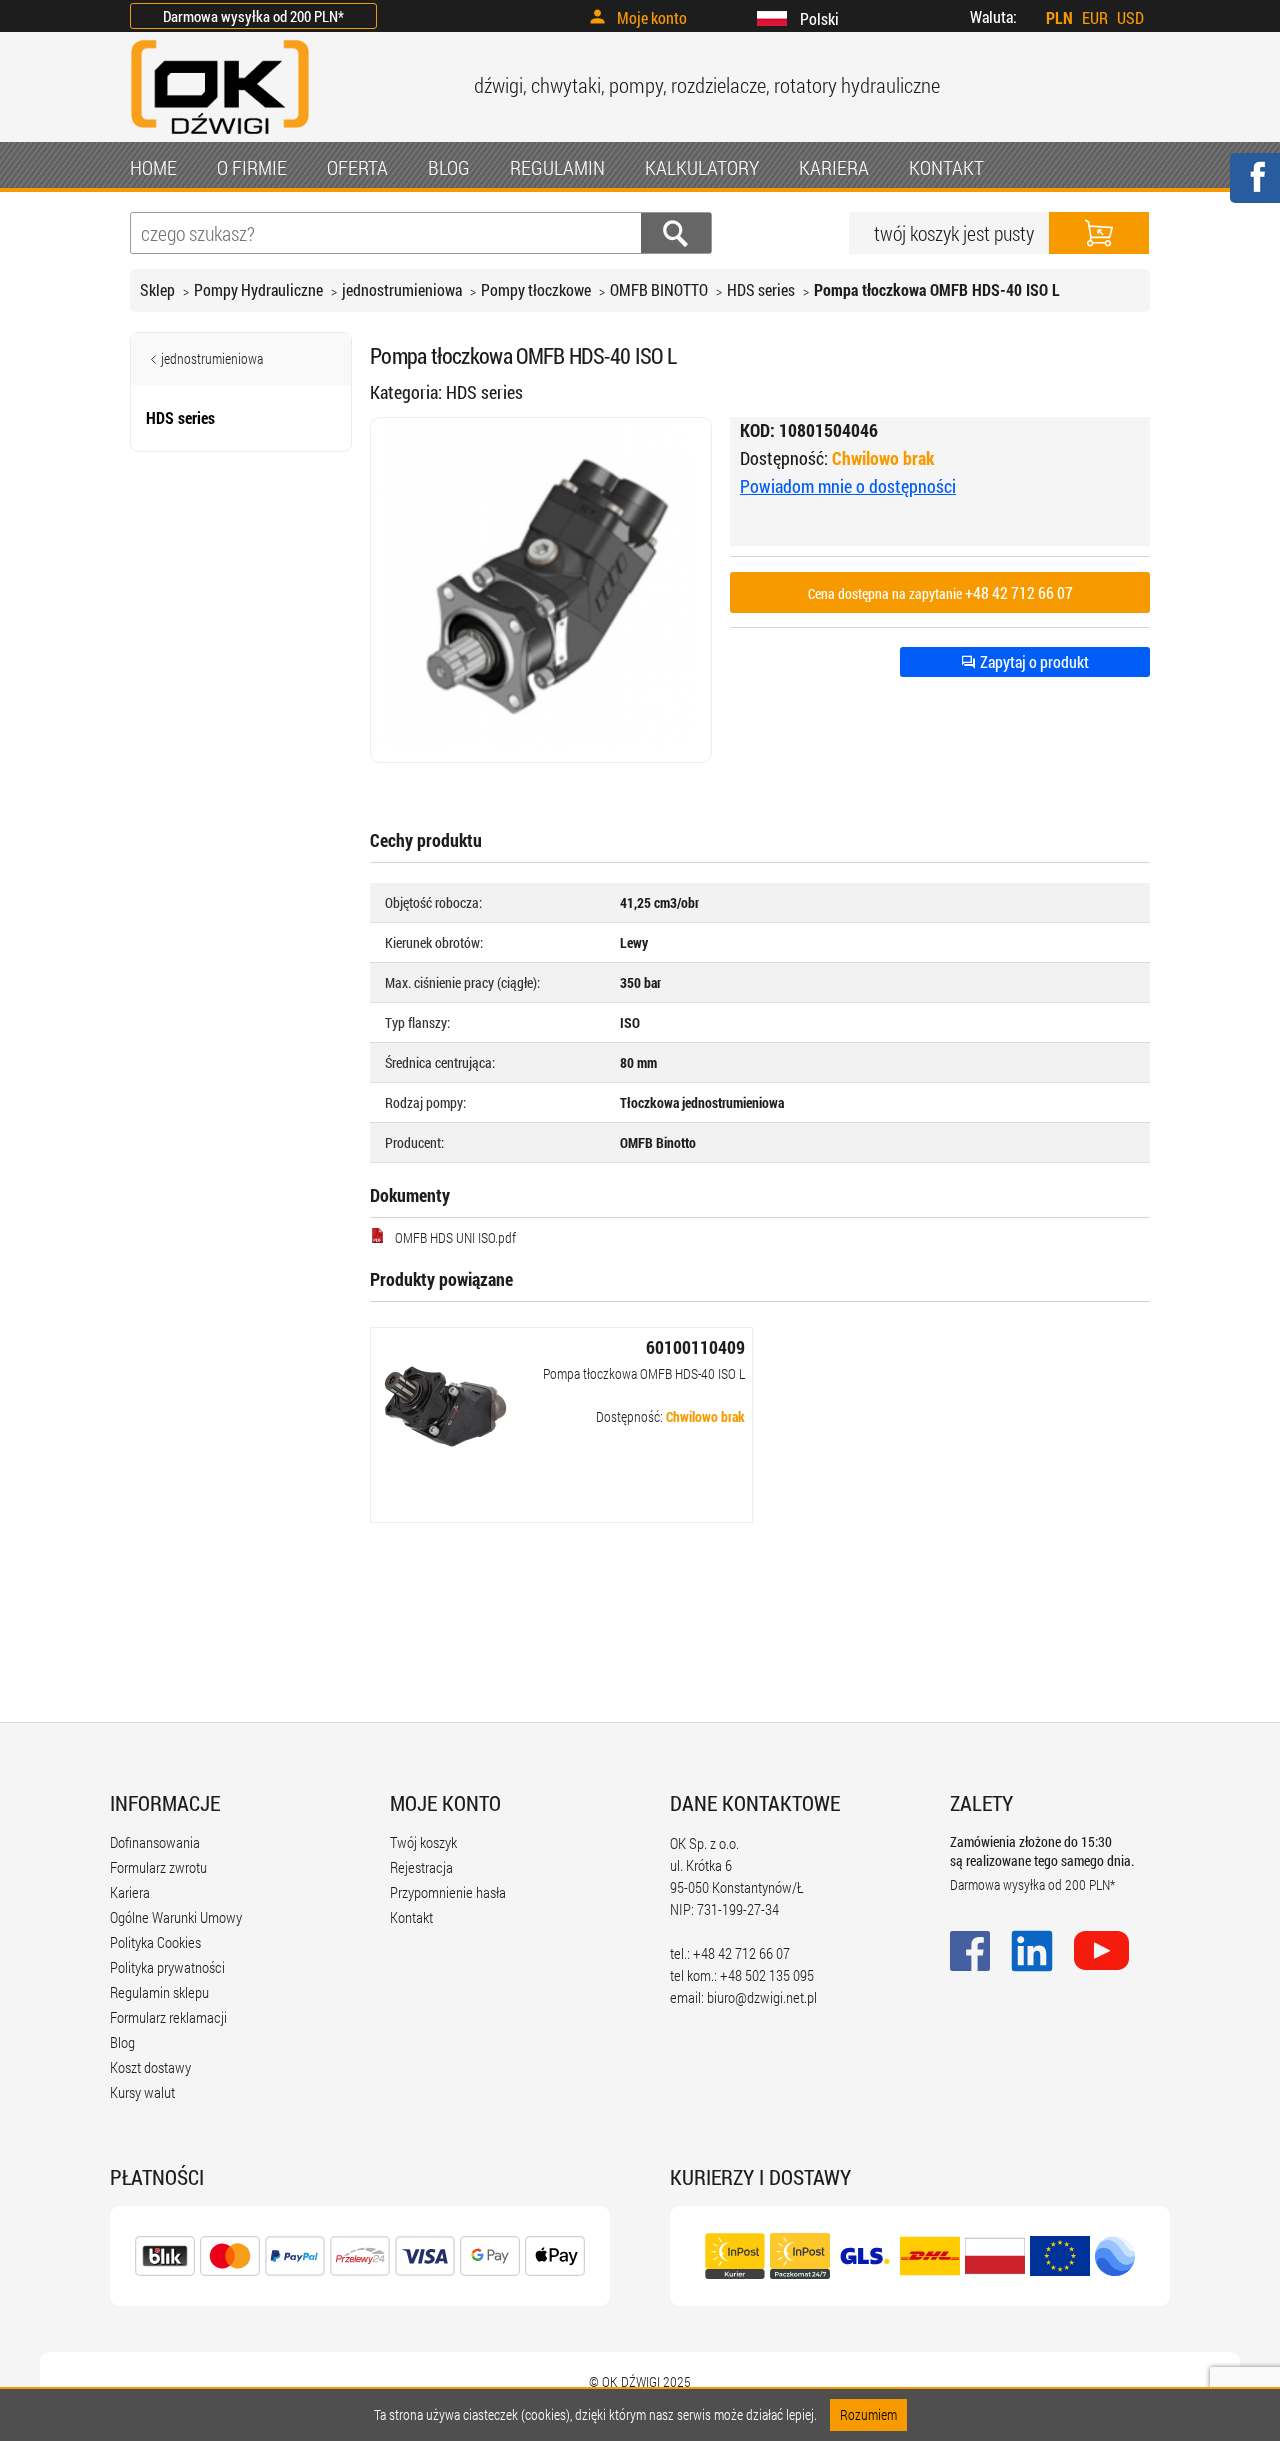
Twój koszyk (423, 1842)
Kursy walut (142, 2092)
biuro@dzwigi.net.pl (762, 1997)
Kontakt (411, 1917)
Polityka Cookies (155, 1942)
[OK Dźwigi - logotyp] (220, 136)
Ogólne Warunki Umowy (176, 1917)
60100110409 (695, 1347)
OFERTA (357, 167)
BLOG (449, 167)
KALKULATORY (702, 167)
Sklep (157, 289)
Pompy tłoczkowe (536, 289)
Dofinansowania (155, 1842)
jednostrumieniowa (402, 289)
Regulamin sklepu (159, 1992)
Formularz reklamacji (168, 2017)
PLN (1059, 17)
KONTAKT (946, 167)
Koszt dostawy (150, 2067)
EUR (1095, 17)
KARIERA (834, 167)
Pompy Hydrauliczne (258, 289)
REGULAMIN (557, 167)
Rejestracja (421, 1867)
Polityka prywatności (167, 1967)
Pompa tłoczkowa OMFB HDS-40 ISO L (644, 1373)
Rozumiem (868, 2414)
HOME (153, 167)
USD (1130, 17)
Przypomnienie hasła (448, 1892)
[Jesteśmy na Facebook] (1254, 190)
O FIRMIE (252, 167)
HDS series (761, 289)
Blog (122, 2042)
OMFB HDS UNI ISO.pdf (455, 1237)
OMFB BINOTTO (659, 289)
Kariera (130, 1892)
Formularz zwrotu (158, 1867)
